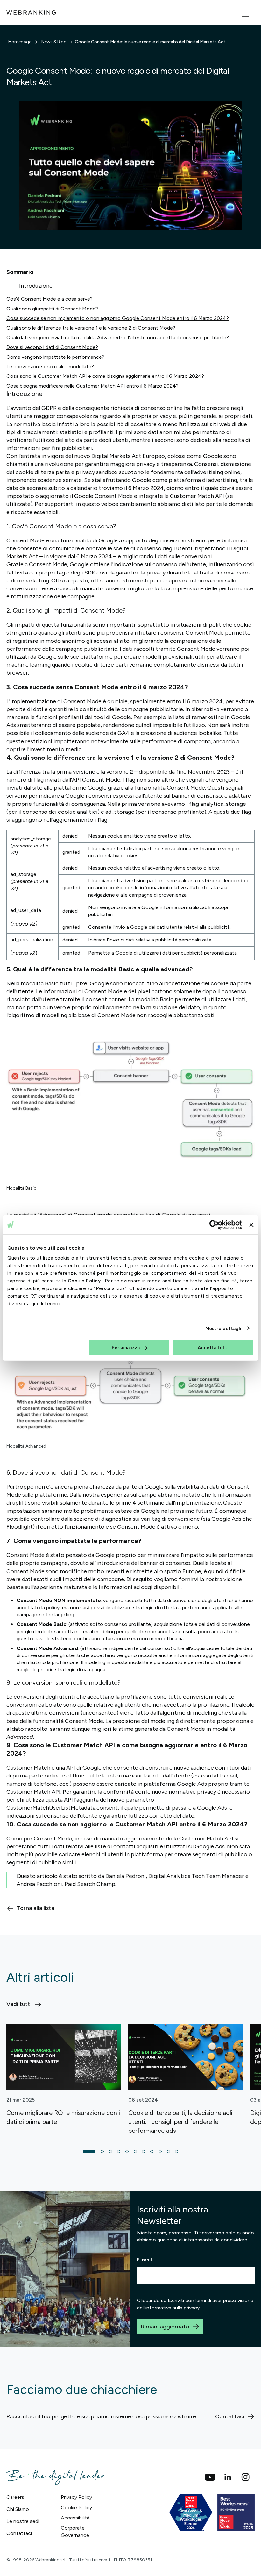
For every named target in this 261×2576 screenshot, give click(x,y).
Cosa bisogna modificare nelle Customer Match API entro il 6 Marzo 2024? (92, 386)
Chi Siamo (18, 2509)
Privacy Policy (76, 2497)
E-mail (144, 2260)
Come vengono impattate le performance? (55, 357)
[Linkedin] (228, 2477)
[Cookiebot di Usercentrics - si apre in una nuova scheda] (214, 1225)
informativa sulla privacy (173, 2308)
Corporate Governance (75, 2531)
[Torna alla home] (31, 13)
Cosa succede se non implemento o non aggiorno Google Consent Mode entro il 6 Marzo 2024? (118, 318)
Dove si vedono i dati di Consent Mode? (52, 347)
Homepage (20, 42)
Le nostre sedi (23, 2521)
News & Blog (54, 42)
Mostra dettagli (223, 1328)
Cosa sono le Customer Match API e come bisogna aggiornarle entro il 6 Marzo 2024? (105, 376)
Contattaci (19, 2533)
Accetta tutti (213, 1348)
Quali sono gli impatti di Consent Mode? (52, 309)
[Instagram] (246, 2477)
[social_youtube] (210, 2477)
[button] (89, 2151)
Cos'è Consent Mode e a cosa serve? (49, 299)
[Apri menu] (247, 13)
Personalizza (126, 1348)
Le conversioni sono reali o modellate (49, 367)
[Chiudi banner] (251, 1225)
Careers (15, 2497)
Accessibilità (75, 2518)
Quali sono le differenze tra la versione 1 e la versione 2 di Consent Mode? (91, 328)
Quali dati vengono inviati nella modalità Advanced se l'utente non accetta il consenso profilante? (118, 338)
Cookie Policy (84, 1281)
